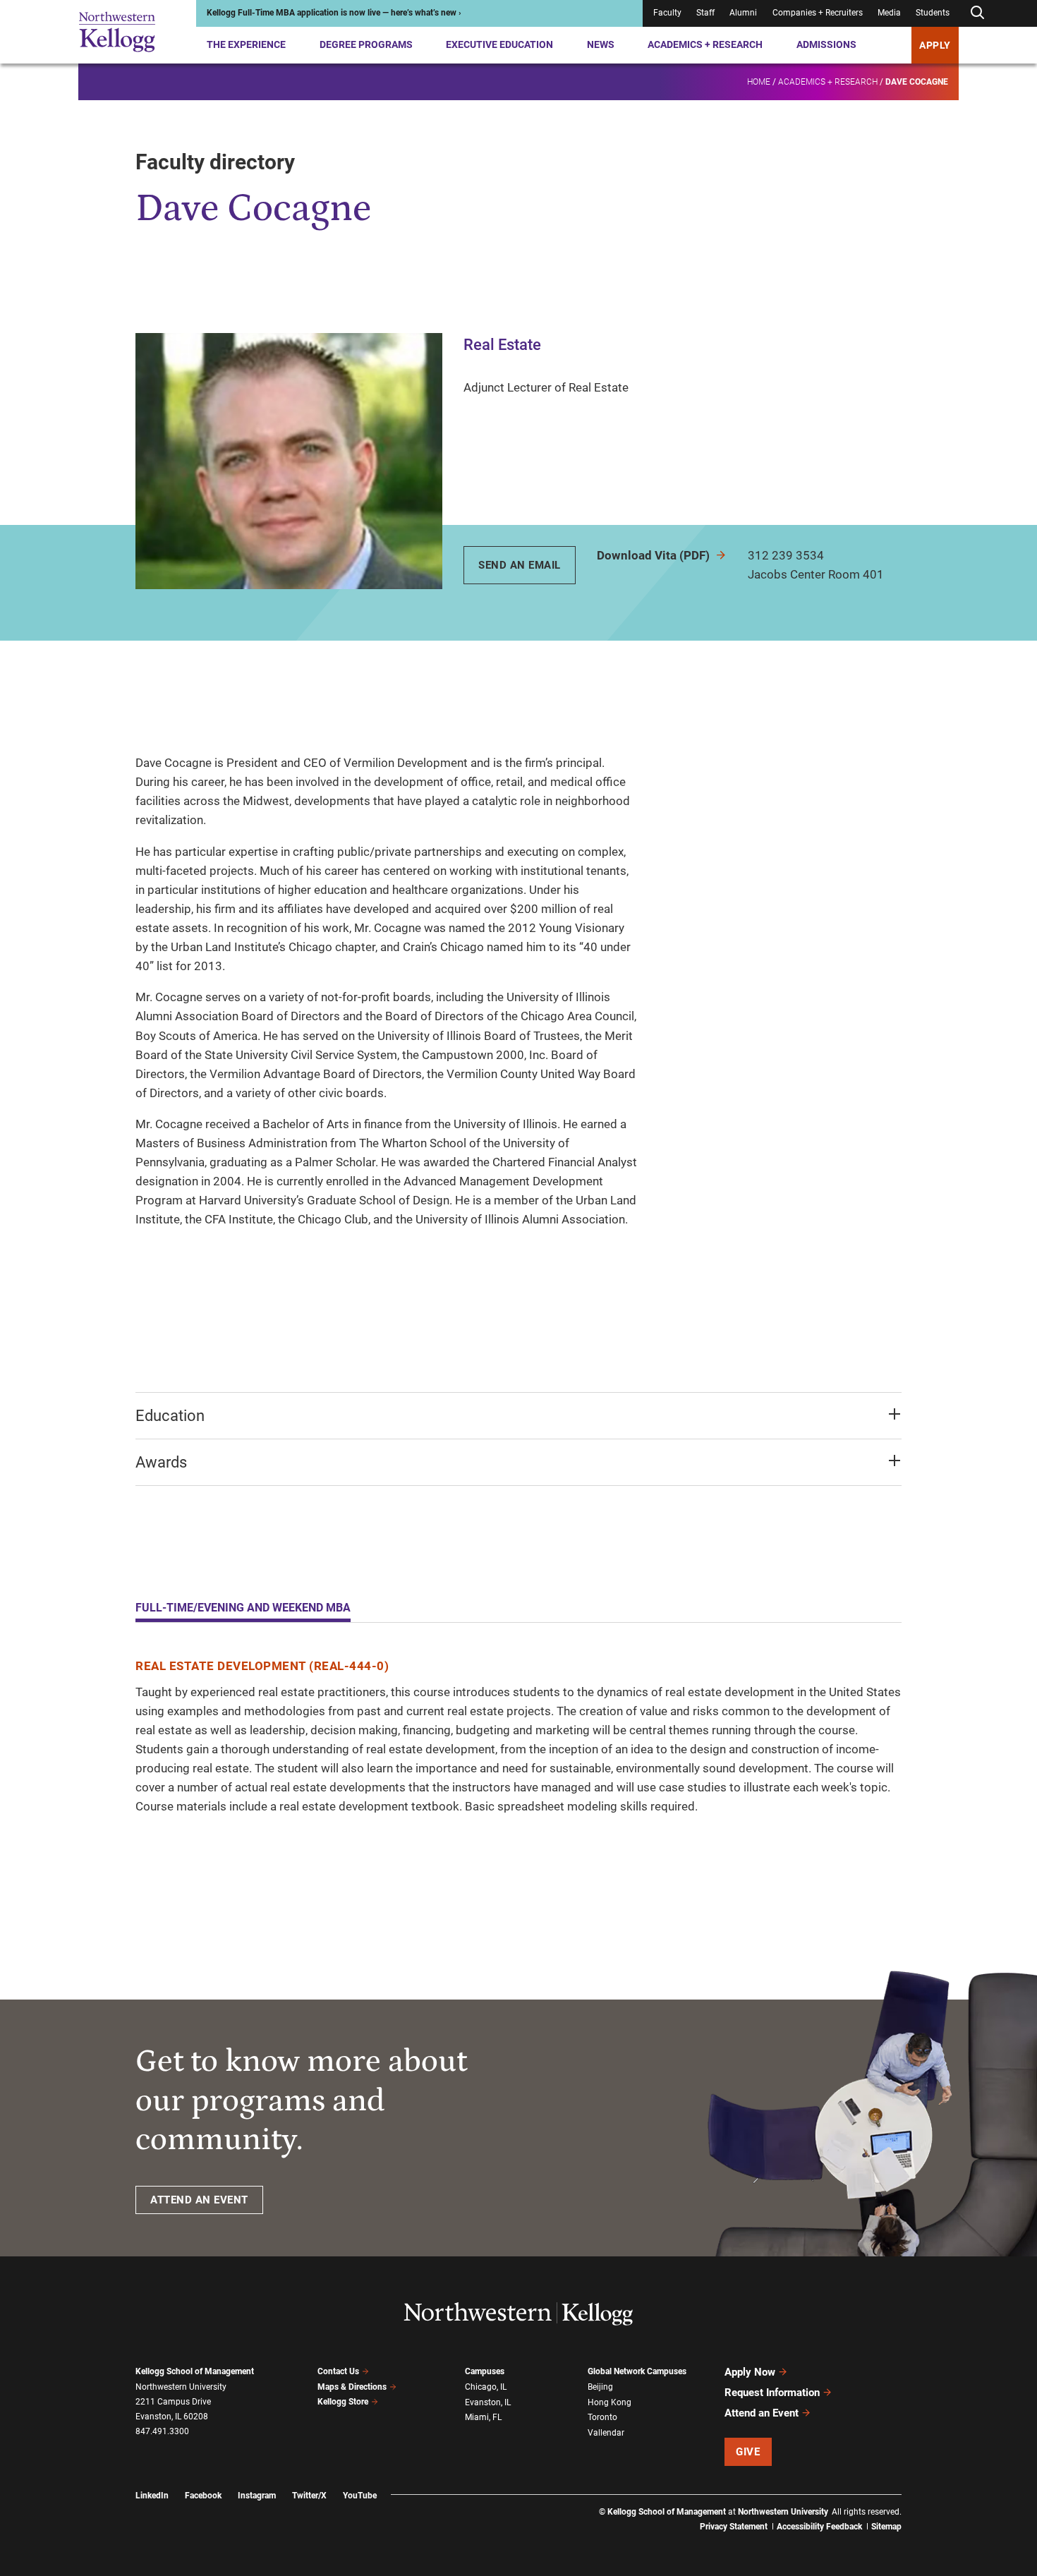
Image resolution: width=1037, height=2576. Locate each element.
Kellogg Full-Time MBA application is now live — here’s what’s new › (334, 13)
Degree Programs (366, 44)
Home (759, 82)
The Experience (246, 44)
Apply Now (750, 2372)
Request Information (772, 2393)
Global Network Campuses (637, 2371)
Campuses (485, 2371)
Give (748, 2452)
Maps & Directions (352, 2387)
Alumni (743, 13)
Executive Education (499, 44)
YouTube (360, 2496)
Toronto (602, 2417)
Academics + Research (705, 44)
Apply (935, 45)
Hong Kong (610, 2402)
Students (933, 13)
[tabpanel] (518, 1737)
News (601, 44)
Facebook (203, 2496)
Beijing (600, 2387)
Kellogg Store (343, 2402)
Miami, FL (483, 2417)
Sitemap (886, 2527)
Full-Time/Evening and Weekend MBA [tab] (243, 1608)
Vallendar (606, 2433)
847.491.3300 (162, 2431)
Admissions (826, 44)
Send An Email (520, 565)
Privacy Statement (734, 2527)
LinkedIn (152, 2496)
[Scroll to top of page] (920, 2503)
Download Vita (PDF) (655, 555)
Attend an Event (762, 2413)
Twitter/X (309, 2496)
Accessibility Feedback (819, 2527)
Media (889, 13)
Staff (705, 13)
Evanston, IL (488, 2402)
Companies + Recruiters (818, 13)
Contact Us (338, 2371)
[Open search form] (977, 13)
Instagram (257, 2496)
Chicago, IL (486, 2387)
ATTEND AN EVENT (199, 2200)
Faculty (667, 13)
